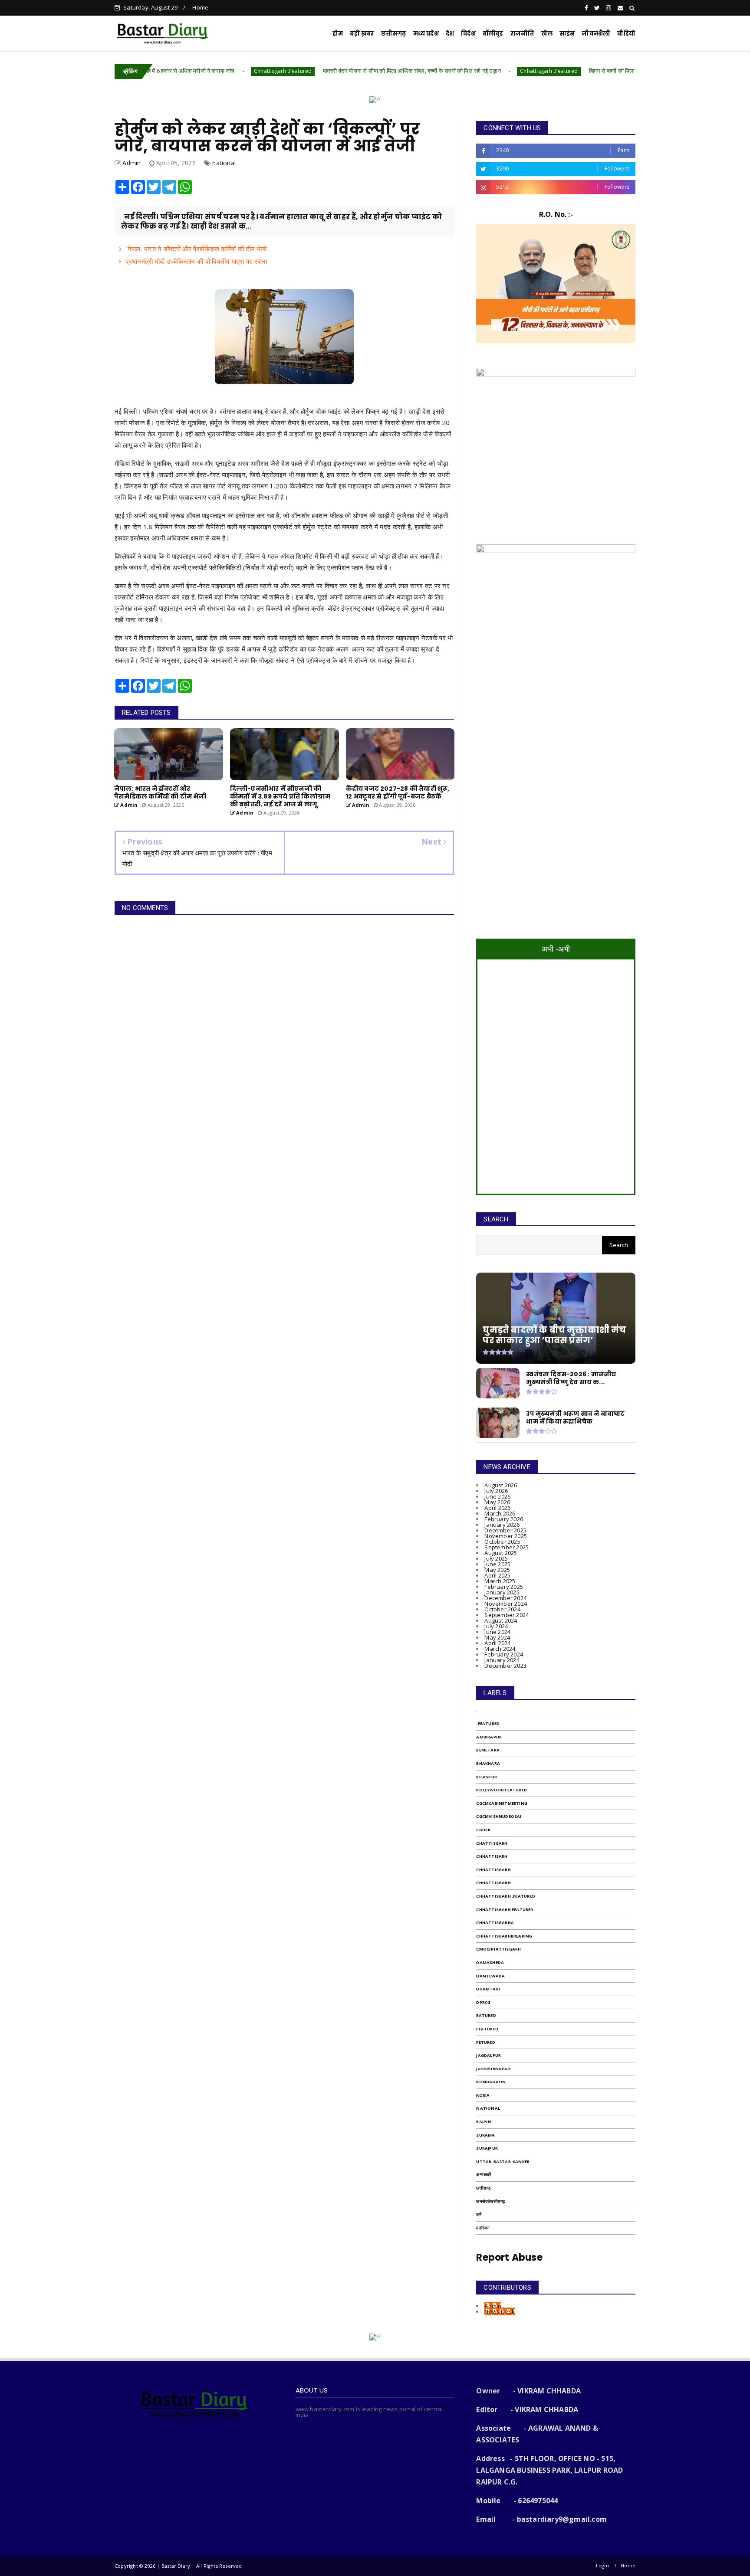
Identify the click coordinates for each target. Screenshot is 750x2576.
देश (450, 34)
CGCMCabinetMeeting (502, 1803)
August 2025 (501, 1553)
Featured (487, 2029)
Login (602, 2565)
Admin (493, 2306)
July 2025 (496, 1558)
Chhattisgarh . (495, 1883)
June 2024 (497, 1632)
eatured (486, 2015)
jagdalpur (488, 2055)
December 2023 (505, 1666)
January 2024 (502, 1660)
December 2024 (505, 1598)
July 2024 (496, 1626)
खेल (547, 34)
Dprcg (483, 2002)
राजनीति (523, 34)
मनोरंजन (483, 2228)
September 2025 (507, 1547)
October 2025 (502, 1542)
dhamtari (488, 1989)
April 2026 (497, 1508)
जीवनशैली (596, 34)
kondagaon (491, 2082)
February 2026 (504, 1519)
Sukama (485, 2135)
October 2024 (502, 1609)
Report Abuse (509, 2257)
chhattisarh (492, 1856)
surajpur (487, 2148)
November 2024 (506, 1604)
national (224, 163)
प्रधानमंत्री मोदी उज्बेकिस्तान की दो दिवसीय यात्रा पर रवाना (196, 261)
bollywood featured (502, 1790)
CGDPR (483, 1830)
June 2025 (497, 1564)
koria (483, 2095)
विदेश (468, 34)
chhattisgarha (495, 1923)
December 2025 (505, 1530)
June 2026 (497, 1496)
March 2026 (500, 1513)
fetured (485, 2042)
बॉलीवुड (493, 34)
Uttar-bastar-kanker (503, 2162)
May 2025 (497, 1570)
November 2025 (506, 1536)
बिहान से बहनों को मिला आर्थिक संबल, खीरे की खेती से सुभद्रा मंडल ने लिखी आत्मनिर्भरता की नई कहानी (615, 71)
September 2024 (507, 1615)
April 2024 (497, 1643)
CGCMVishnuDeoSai (499, 1816)
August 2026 (501, 1485)
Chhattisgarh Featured (505, 1910)
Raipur (484, 2122)
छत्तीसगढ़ (394, 34)
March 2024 (500, 1649)
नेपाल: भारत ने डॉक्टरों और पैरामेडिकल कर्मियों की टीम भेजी (196, 249)
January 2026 (502, 1525)
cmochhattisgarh (498, 1949)
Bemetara (488, 1750)
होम (338, 34)
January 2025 (502, 1592)
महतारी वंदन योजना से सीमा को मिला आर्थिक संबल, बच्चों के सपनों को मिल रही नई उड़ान (333, 71)
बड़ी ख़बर (362, 34)
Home (200, 7)
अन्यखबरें (484, 2175)
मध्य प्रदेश (426, 34)
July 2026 (496, 1491)
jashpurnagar (493, 2069)
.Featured (488, 1723)
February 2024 (504, 1654)
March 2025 (500, 1581)
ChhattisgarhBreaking (504, 1936)
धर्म (479, 2214)
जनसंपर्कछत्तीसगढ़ (490, 2201)
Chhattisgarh (493, 1870)
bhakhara (488, 1763)
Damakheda (490, 1962)
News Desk (500, 2311)
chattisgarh (492, 1843)
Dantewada (490, 1976)
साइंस (567, 34)
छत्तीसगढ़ (483, 2188)
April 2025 (497, 1575)
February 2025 (504, 1587)
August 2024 (501, 1620)
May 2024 (497, 1637)
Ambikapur (489, 1737)
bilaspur (487, 1777)
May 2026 (497, 1502)
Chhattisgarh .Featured (205, 71)
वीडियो (626, 34)
